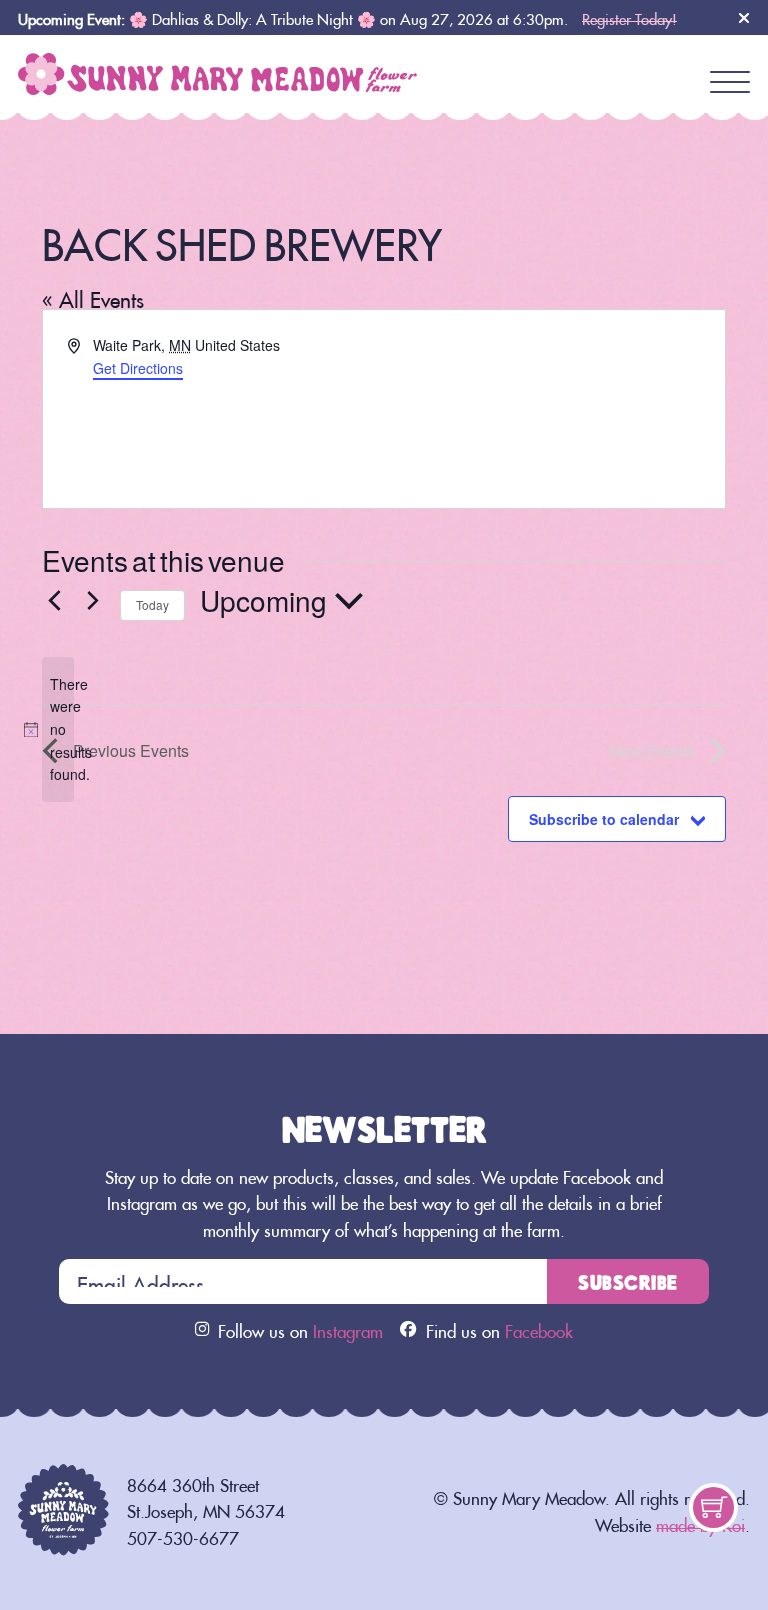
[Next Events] (93, 601)
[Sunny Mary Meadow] (218, 67)
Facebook (539, 1329)
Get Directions (138, 368)
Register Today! (629, 16)
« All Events (93, 296)
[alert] (58, 729)
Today (152, 604)
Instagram (348, 1329)
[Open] (730, 83)
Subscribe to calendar (604, 819)
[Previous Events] (54, 601)
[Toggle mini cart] (714, 1507)
